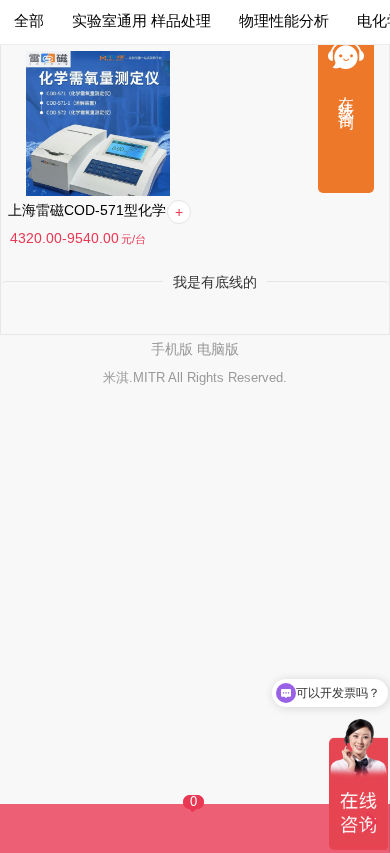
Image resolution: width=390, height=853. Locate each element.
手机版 (172, 349)
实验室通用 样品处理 (141, 20)
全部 (29, 20)
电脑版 (218, 349)
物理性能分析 (284, 20)
